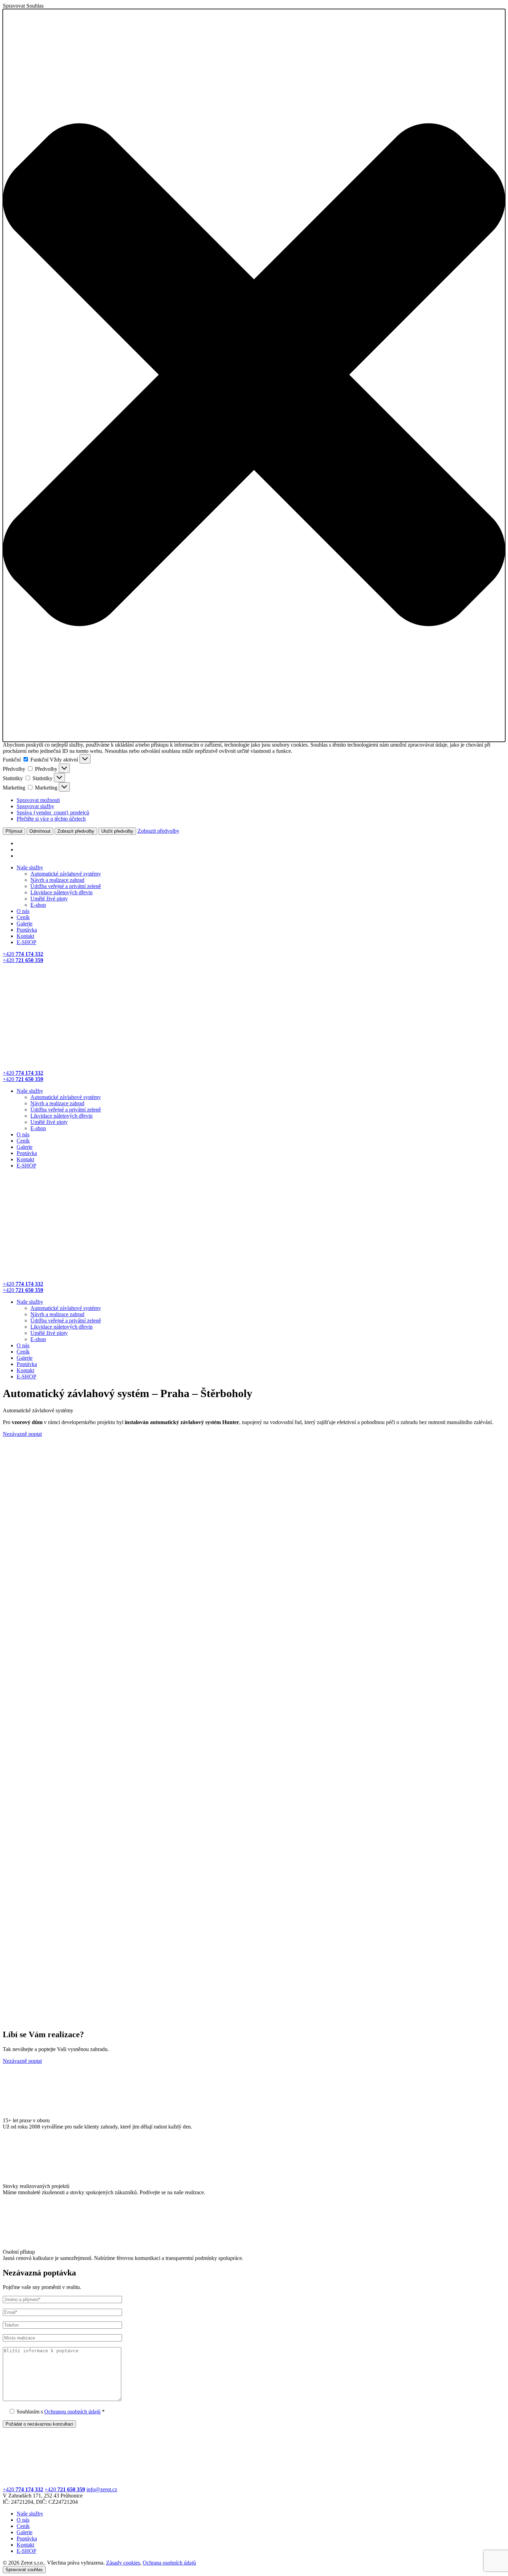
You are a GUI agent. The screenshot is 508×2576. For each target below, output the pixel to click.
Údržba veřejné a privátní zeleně (66, 886)
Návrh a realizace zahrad (57, 880)
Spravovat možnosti (38, 800)
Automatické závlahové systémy (66, 874)
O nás (23, 911)
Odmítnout (40, 831)
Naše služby (30, 867)
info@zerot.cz (102, 2489)
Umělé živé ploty (49, 899)
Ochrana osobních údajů (169, 2563)
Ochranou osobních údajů (72, 2412)
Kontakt (25, 936)
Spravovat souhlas (24, 2570)
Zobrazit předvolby (76, 831)
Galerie (25, 924)
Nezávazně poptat (22, 1434)
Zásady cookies (123, 2563)
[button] (254, 375)
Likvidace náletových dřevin (62, 892)
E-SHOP (26, 942)
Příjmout (14, 831)
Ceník (23, 917)
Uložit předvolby (117, 831)
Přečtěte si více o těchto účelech (51, 819)
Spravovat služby (35, 806)
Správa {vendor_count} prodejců (53, 812)
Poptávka (27, 930)
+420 (23, 2489)
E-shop (38, 905)
